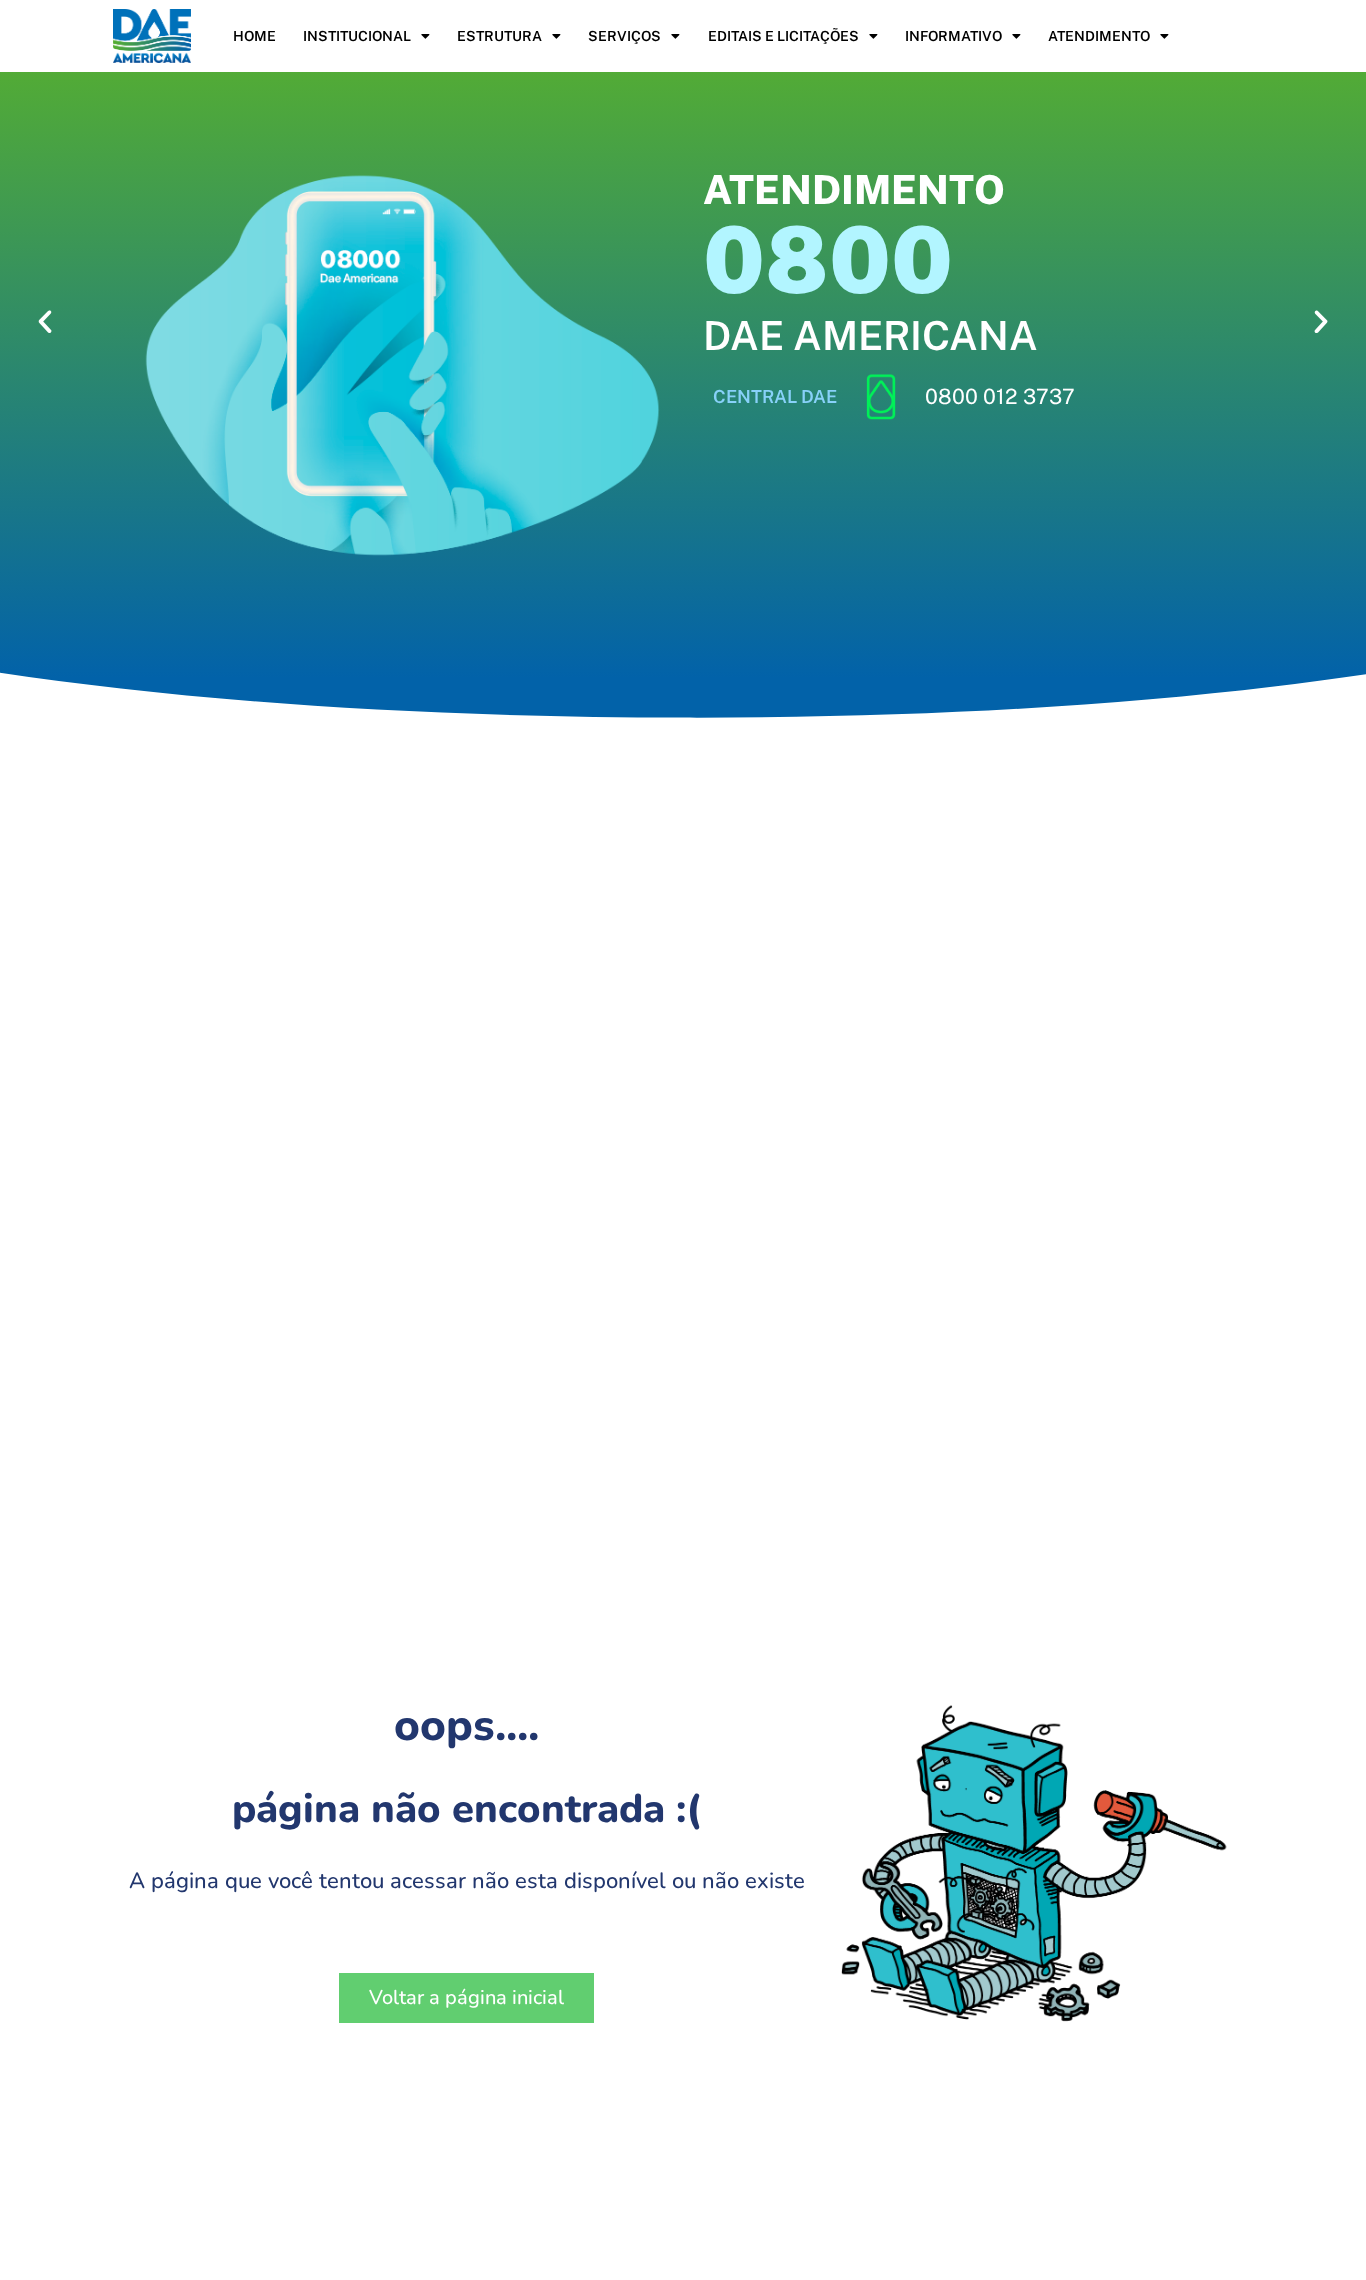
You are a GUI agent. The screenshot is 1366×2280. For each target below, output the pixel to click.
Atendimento (1099, 36)
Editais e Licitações (783, 36)
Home (254, 36)
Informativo (953, 36)
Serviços (624, 36)
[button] (45, 322)
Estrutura (499, 36)
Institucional (357, 36)
